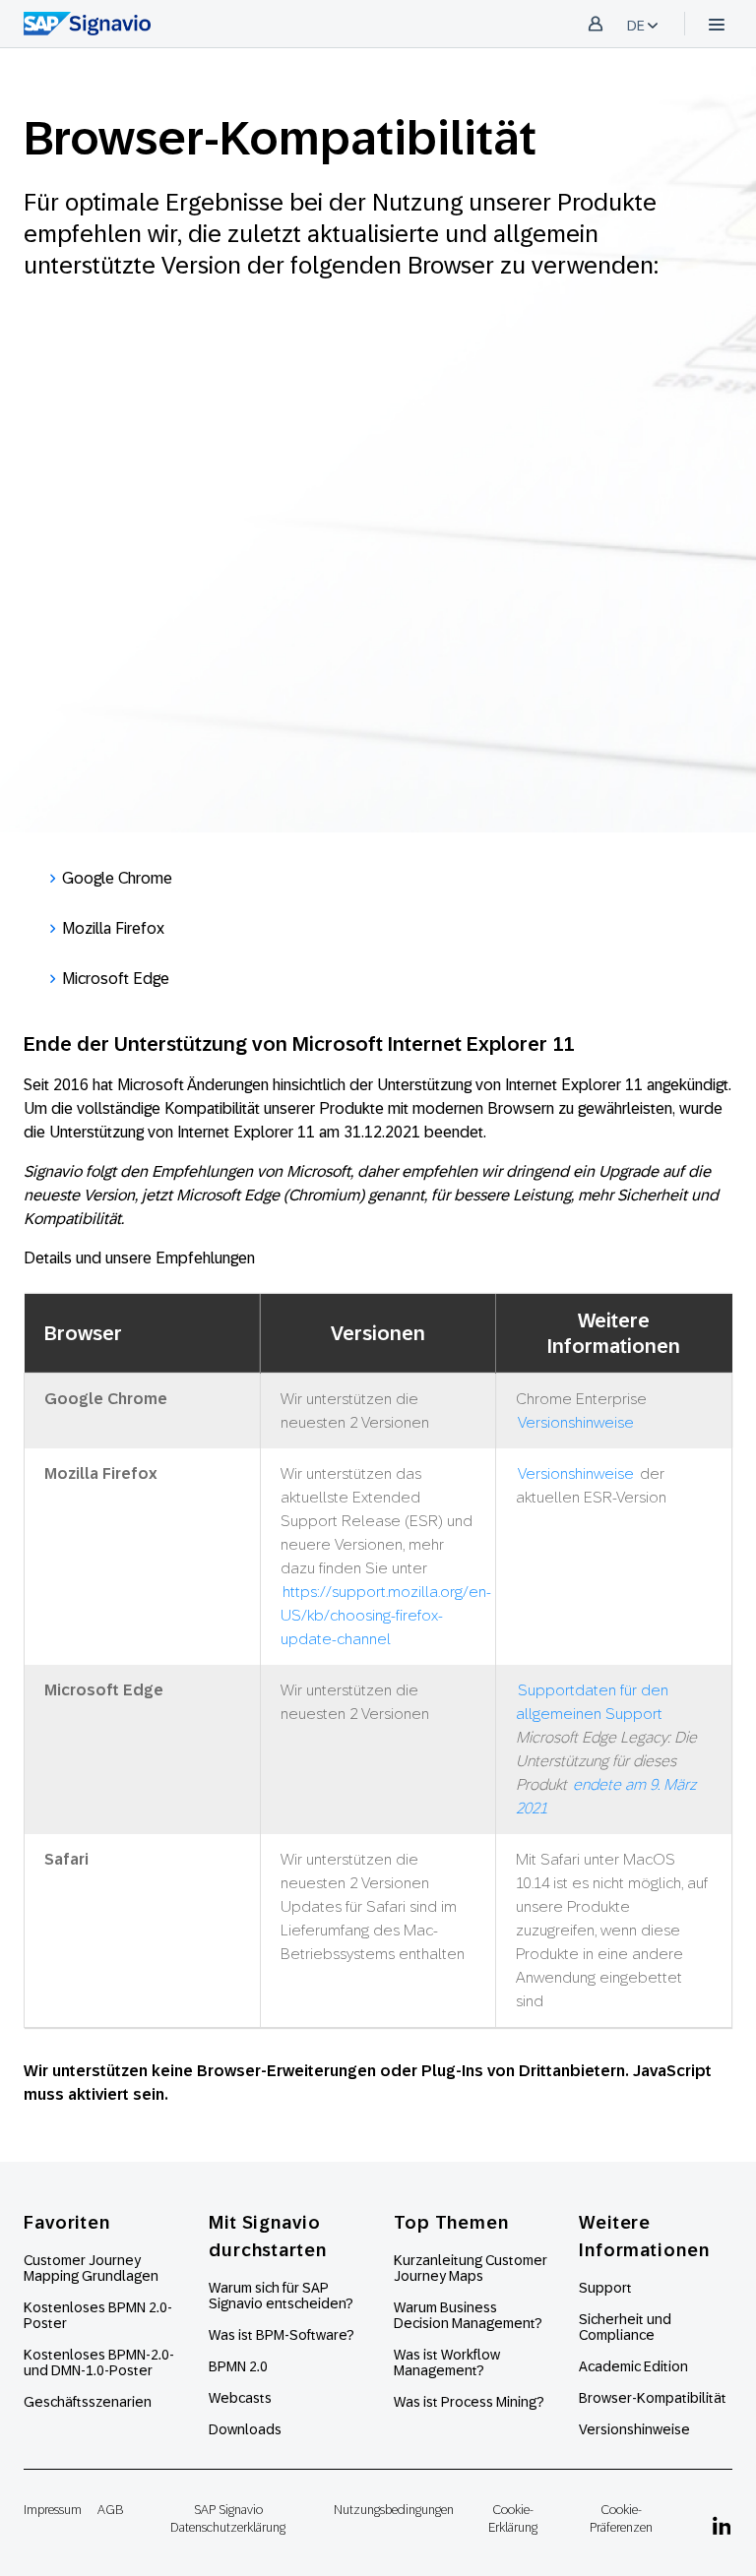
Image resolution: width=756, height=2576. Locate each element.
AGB (110, 2510)
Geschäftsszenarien (88, 2402)
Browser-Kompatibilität (653, 2398)
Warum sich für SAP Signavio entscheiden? (281, 2296)
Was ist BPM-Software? (282, 2335)
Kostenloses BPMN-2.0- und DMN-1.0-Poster (99, 2362)
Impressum (53, 2510)
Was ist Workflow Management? (447, 2362)
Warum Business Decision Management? (468, 2315)
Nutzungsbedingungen (394, 2510)
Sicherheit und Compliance (625, 2327)
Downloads (245, 2429)
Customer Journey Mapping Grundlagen (91, 2268)
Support (605, 2288)
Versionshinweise (576, 1422)
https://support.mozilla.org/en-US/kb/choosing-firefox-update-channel (386, 1615)
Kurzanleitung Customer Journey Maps (471, 2268)
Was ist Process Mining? (469, 2402)
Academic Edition (633, 2366)
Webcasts (240, 2398)
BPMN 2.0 (238, 2366)
